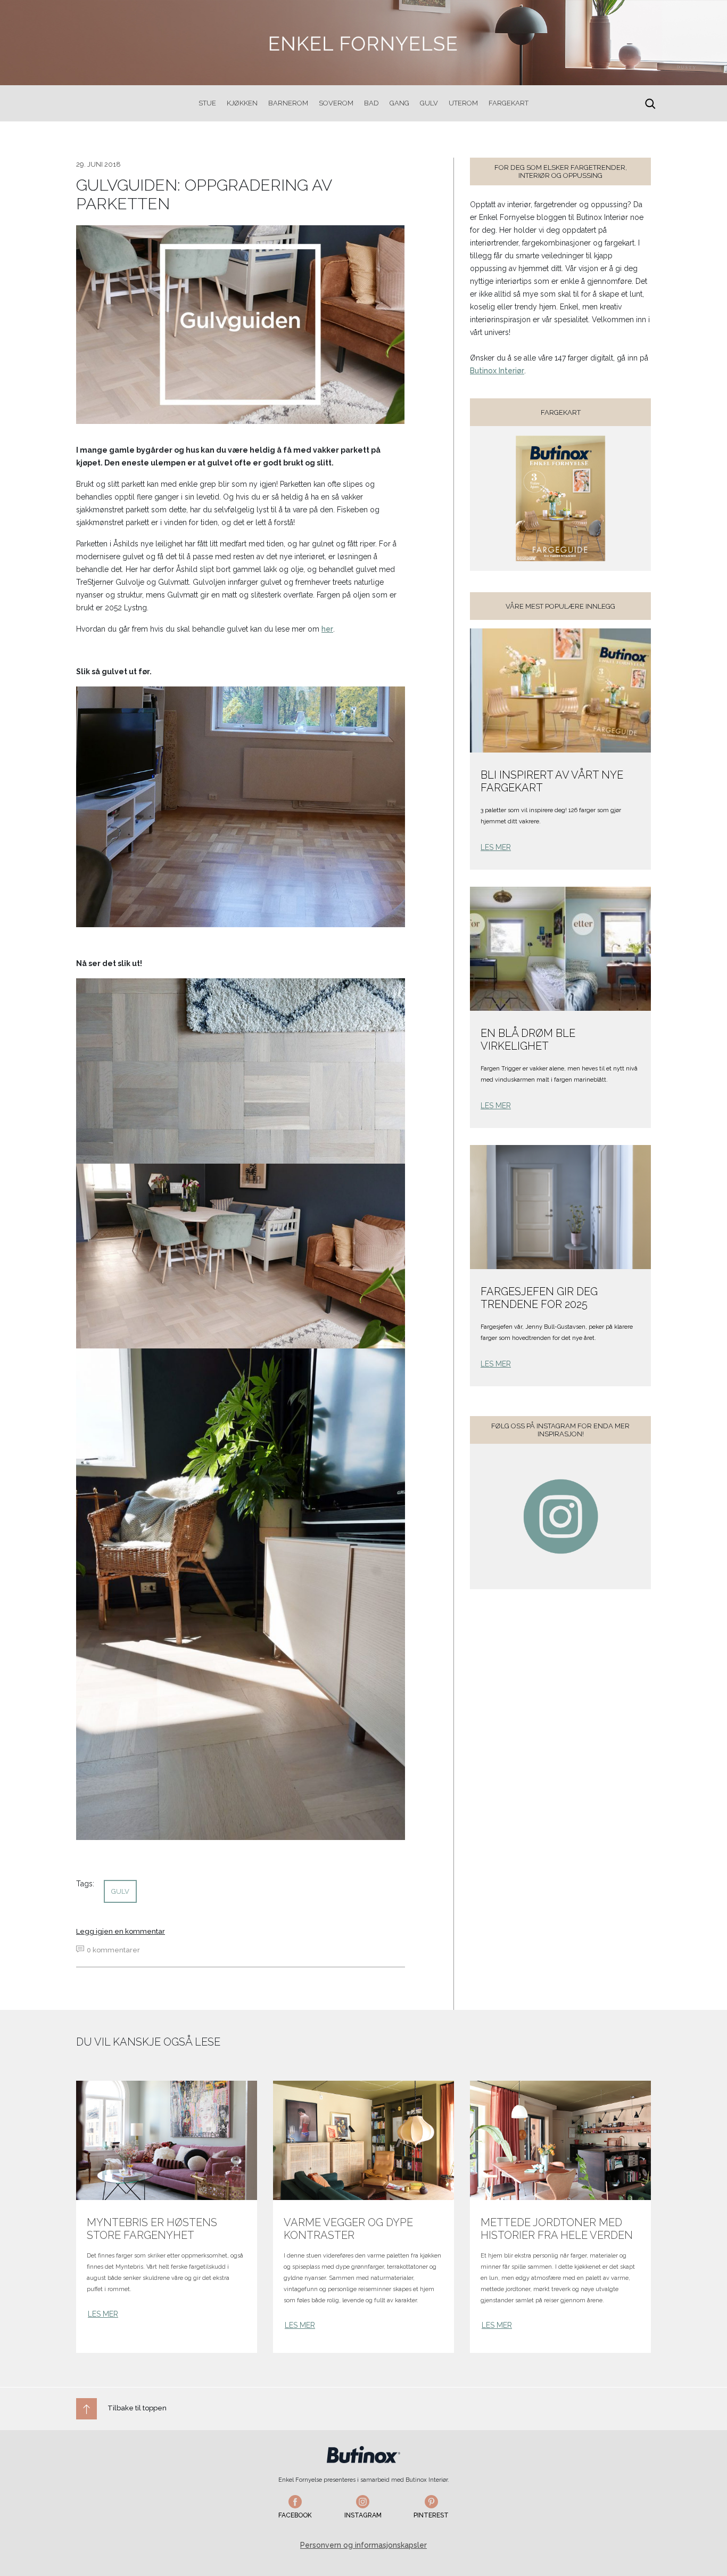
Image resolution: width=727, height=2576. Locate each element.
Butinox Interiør (497, 371)
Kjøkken (242, 103)
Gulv (429, 103)
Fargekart (509, 103)
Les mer (496, 847)
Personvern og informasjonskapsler (363, 2545)
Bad (371, 103)
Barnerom (288, 103)
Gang (399, 103)
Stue (207, 103)
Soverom (336, 103)
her (327, 629)
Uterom (463, 103)
